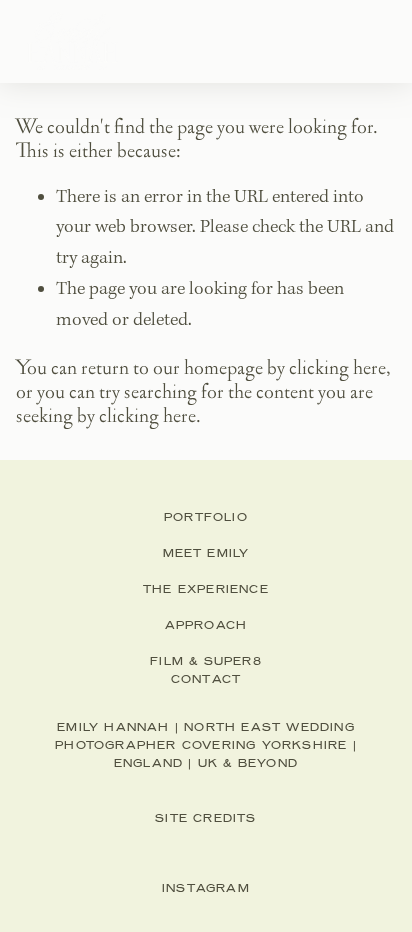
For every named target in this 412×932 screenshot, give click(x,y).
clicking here (337, 368)
